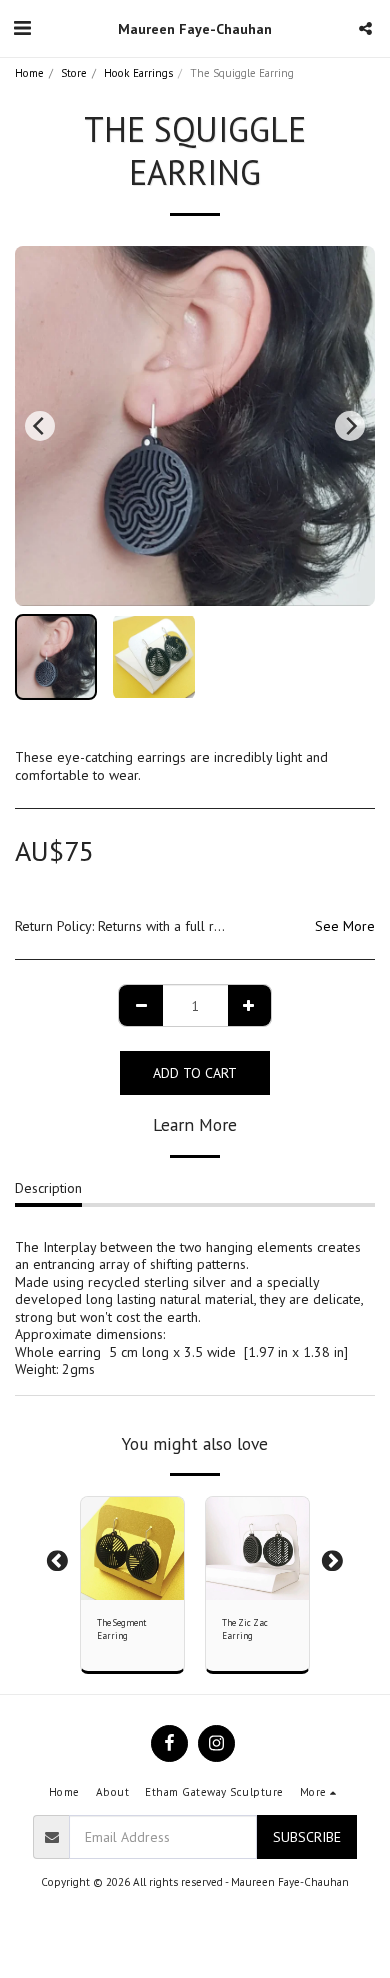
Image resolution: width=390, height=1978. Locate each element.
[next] (350, 426)
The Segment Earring (121, 1629)
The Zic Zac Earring (245, 1629)
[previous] (40, 426)
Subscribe (307, 1837)
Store (74, 73)
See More (345, 926)
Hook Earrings (138, 73)
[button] (22, 28)
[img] (257, 1548)
